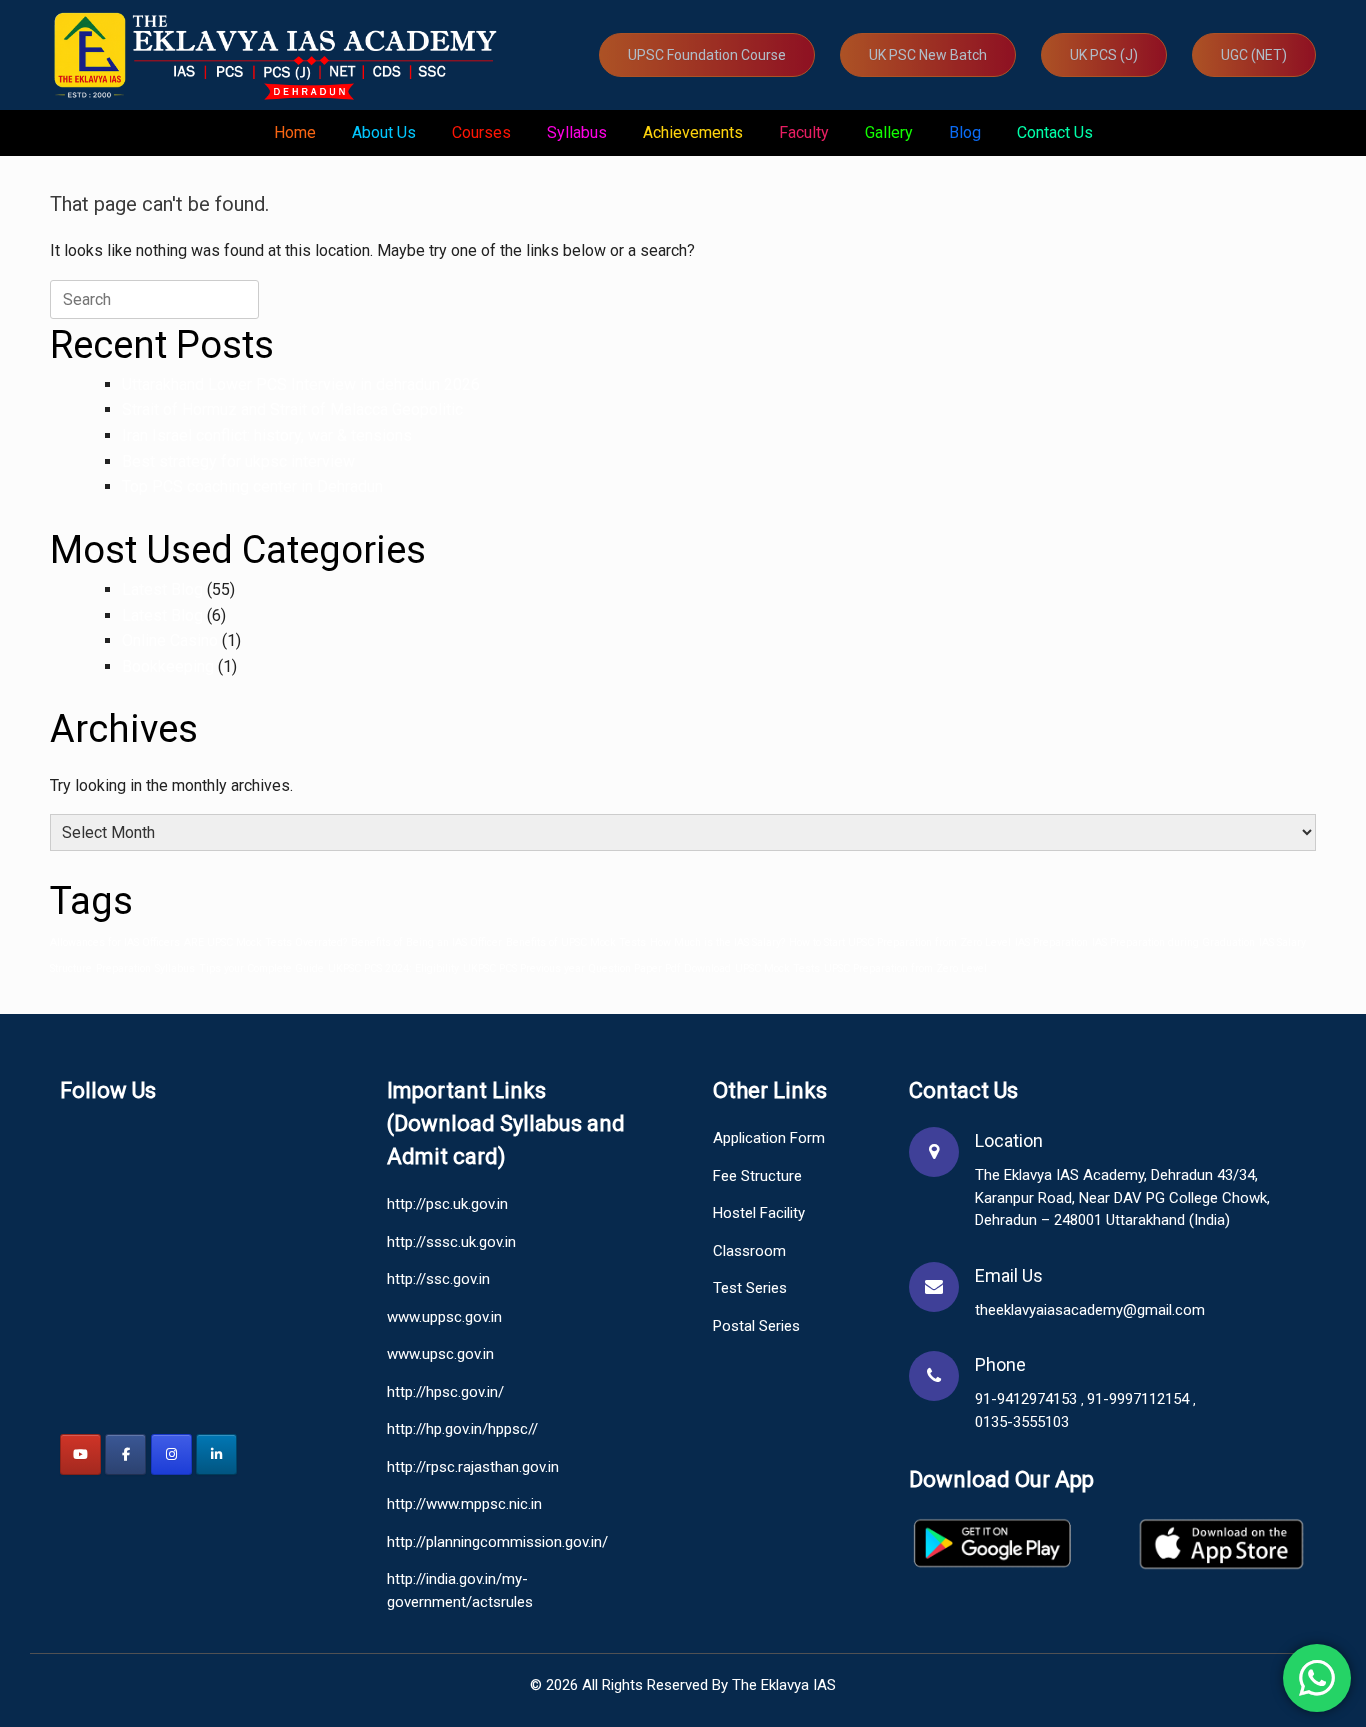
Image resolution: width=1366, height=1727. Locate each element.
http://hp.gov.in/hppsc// (462, 1429)
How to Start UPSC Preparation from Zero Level (900, 942)
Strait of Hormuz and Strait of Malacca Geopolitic (292, 409)
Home (295, 132)
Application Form (769, 1138)
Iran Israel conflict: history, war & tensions (267, 435)
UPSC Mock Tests (777, 968)
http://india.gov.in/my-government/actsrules (460, 1590)
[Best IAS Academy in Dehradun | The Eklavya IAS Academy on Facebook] (125, 1454)
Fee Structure (757, 1176)
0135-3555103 (1022, 1422)
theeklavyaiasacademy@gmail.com (1090, 1310)
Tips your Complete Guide (261, 968)
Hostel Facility (759, 1213)
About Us (384, 132)
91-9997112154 (1140, 1399)
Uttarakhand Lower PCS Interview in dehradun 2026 (301, 384)
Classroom (749, 1251)
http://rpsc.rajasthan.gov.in (473, 1467)
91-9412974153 (1028, 1399)
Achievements (693, 132)
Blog (965, 132)
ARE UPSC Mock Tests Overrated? (265, 942)
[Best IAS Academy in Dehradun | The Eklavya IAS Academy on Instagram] (171, 1454)
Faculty (804, 132)
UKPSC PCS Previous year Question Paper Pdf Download (597, 968)
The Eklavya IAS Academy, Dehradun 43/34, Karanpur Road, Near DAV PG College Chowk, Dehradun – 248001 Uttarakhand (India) (1122, 1197)
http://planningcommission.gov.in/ (497, 1542)
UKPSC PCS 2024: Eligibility (393, 968)
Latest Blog (162, 589)
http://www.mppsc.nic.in (464, 1504)
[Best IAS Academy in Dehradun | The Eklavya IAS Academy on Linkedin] (216, 1454)
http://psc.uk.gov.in (447, 1204)
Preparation (123, 968)
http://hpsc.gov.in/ (445, 1392)
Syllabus (577, 132)
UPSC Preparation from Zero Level (905, 968)
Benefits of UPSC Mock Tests (576, 942)
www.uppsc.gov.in (444, 1317)
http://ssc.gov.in (438, 1279)
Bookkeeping (168, 666)
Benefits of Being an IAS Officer (426, 942)
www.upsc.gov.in (440, 1354)
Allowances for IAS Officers (115, 942)
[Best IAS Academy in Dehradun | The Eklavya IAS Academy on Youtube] (80, 1454)
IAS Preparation (1051, 942)
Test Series (750, 1288)
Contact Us (1055, 132)
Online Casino (170, 640)
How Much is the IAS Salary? (717, 942)
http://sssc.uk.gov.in (451, 1242)
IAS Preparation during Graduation (1173, 942)
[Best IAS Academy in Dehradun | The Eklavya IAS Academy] (280, 55)
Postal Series (756, 1326)
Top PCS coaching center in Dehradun (252, 486)
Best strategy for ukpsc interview (238, 461)
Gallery (889, 132)
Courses (481, 132)
